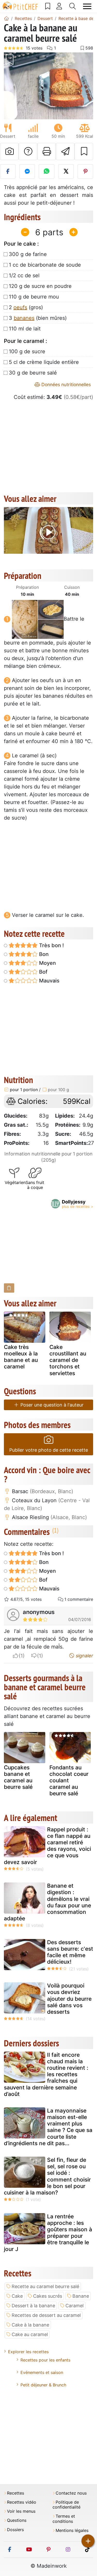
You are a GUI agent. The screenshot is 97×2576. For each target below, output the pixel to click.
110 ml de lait (25, 329)
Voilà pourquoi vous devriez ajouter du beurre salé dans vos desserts (69, 1999)
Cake (17, 2296)
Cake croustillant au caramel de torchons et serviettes (68, 1360)
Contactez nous (71, 2493)
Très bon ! (51, 945)
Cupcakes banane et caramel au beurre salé (18, 1777)
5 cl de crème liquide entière (44, 362)
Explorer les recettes (28, 2352)
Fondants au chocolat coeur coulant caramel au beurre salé (69, 1781)
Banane (81, 2296)
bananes (24, 318)
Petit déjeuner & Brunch (43, 2385)
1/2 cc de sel (24, 275)
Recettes (16, 2493)
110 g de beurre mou (34, 297)
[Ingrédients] (9, 1288)
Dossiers (15, 2530)
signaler (84, 1656)
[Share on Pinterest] (85, 171)
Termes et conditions (64, 2519)
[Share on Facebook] (8, 171)
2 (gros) (26, 307)
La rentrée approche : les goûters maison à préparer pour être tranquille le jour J (48, 2233)
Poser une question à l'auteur (51, 1405)
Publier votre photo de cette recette (49, 1450)
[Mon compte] (59, 6)
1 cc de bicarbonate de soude (45, 265)
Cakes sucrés (48, 2296)
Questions (17, 2520)
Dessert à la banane (33, 2306)
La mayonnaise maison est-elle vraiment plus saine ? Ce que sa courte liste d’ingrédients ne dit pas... (48, 2127)
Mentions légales (72, 2530)
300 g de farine (28, 254)
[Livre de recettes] (48, 6)
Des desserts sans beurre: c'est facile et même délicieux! (70, 1952)
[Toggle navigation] (87, 6)
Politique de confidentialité (66, 2505)
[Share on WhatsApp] (47, 171)
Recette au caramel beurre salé (45, 2286)
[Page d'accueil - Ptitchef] (6, 18)
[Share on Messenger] (27, 171)
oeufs (20, 307)
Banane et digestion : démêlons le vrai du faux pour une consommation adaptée (47, 1902)
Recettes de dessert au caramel (46, 2315)
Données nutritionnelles (65, 385)
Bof (43, 972)
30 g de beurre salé (33, 373)
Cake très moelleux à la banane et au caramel (21, 1357)
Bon (43, 954)
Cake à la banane (30, 2325)
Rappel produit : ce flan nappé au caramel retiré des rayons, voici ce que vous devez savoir (47, 1846)
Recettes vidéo (22, 2502)
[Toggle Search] (73, 6)
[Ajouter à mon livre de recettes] (84, 151)
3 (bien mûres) (38, 318)
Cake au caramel (30, 2334)
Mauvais (49, 981)
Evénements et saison (42, 2372)
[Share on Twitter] (66, 171)
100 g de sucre (27, 351)
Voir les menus (21, 2511)
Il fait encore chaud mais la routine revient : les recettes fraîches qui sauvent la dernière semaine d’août (46, 2074)
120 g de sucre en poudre (40, 286)
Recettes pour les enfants (45, 2360)
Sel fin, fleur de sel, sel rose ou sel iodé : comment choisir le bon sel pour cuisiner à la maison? (47, 2176)
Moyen (47, 963)
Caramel (74, 2306)
